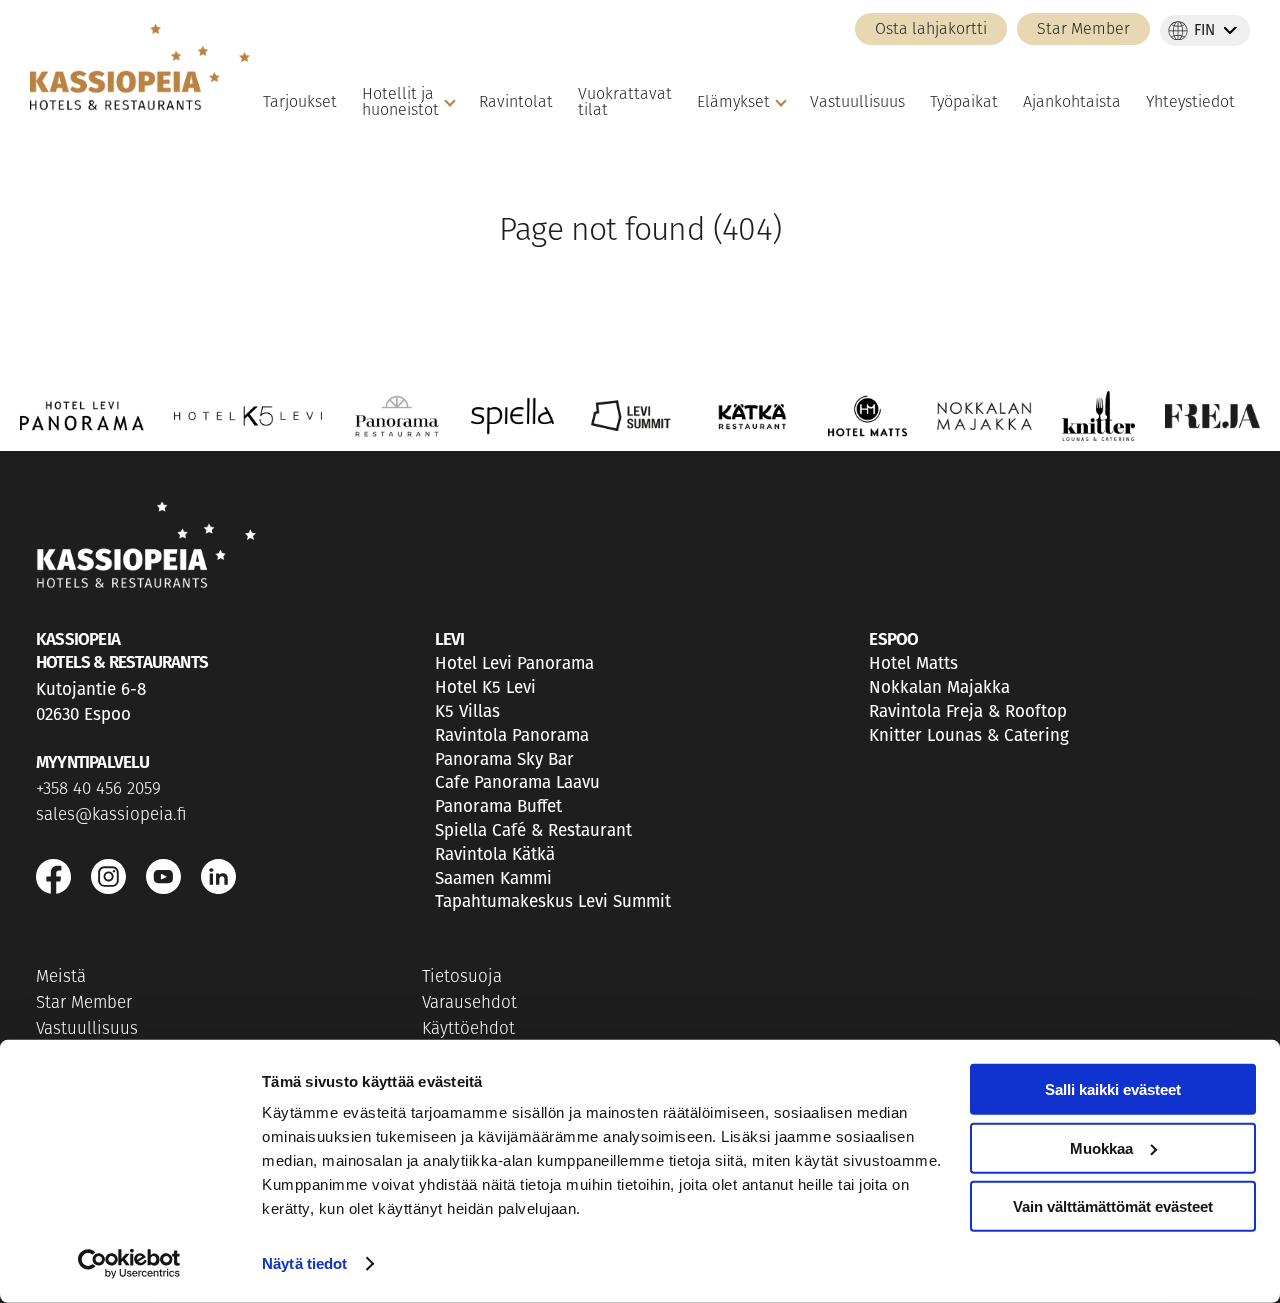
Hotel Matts (913, 663)
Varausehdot (469, 1003)
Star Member (1083, 30)
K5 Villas (467, 711)
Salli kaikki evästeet (1113, 1089)
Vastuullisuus (857, 103)
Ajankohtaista (1072, 103)
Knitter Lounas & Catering (969, 735)
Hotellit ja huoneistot (400, 103)
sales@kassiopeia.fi (111, 815)
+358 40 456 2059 (98, 789)
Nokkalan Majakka (939, 687)
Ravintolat (516, 103)
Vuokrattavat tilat (625, 103)
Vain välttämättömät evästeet (1113, 1206)
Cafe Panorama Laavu (517, 782)
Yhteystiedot (1190, 103)
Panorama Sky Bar (504, 759)
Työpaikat (964, 103)
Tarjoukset (300, 103)
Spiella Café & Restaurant (533, 830)
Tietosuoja (462, 977)
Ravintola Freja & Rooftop (968, 711)
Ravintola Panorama (512, 735)
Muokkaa (1101, 1147)
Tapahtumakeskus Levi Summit (553, 901)
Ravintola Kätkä (495, 854)
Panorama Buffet (498, 806)
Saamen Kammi (493, 878)
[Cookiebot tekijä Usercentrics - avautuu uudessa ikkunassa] (129, 1264)
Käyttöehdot (468, 1029)
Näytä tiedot (304, 1263)
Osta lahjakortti (931, 30)
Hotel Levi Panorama (514, 663)
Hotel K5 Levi (485, 687)
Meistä (61, 977)
